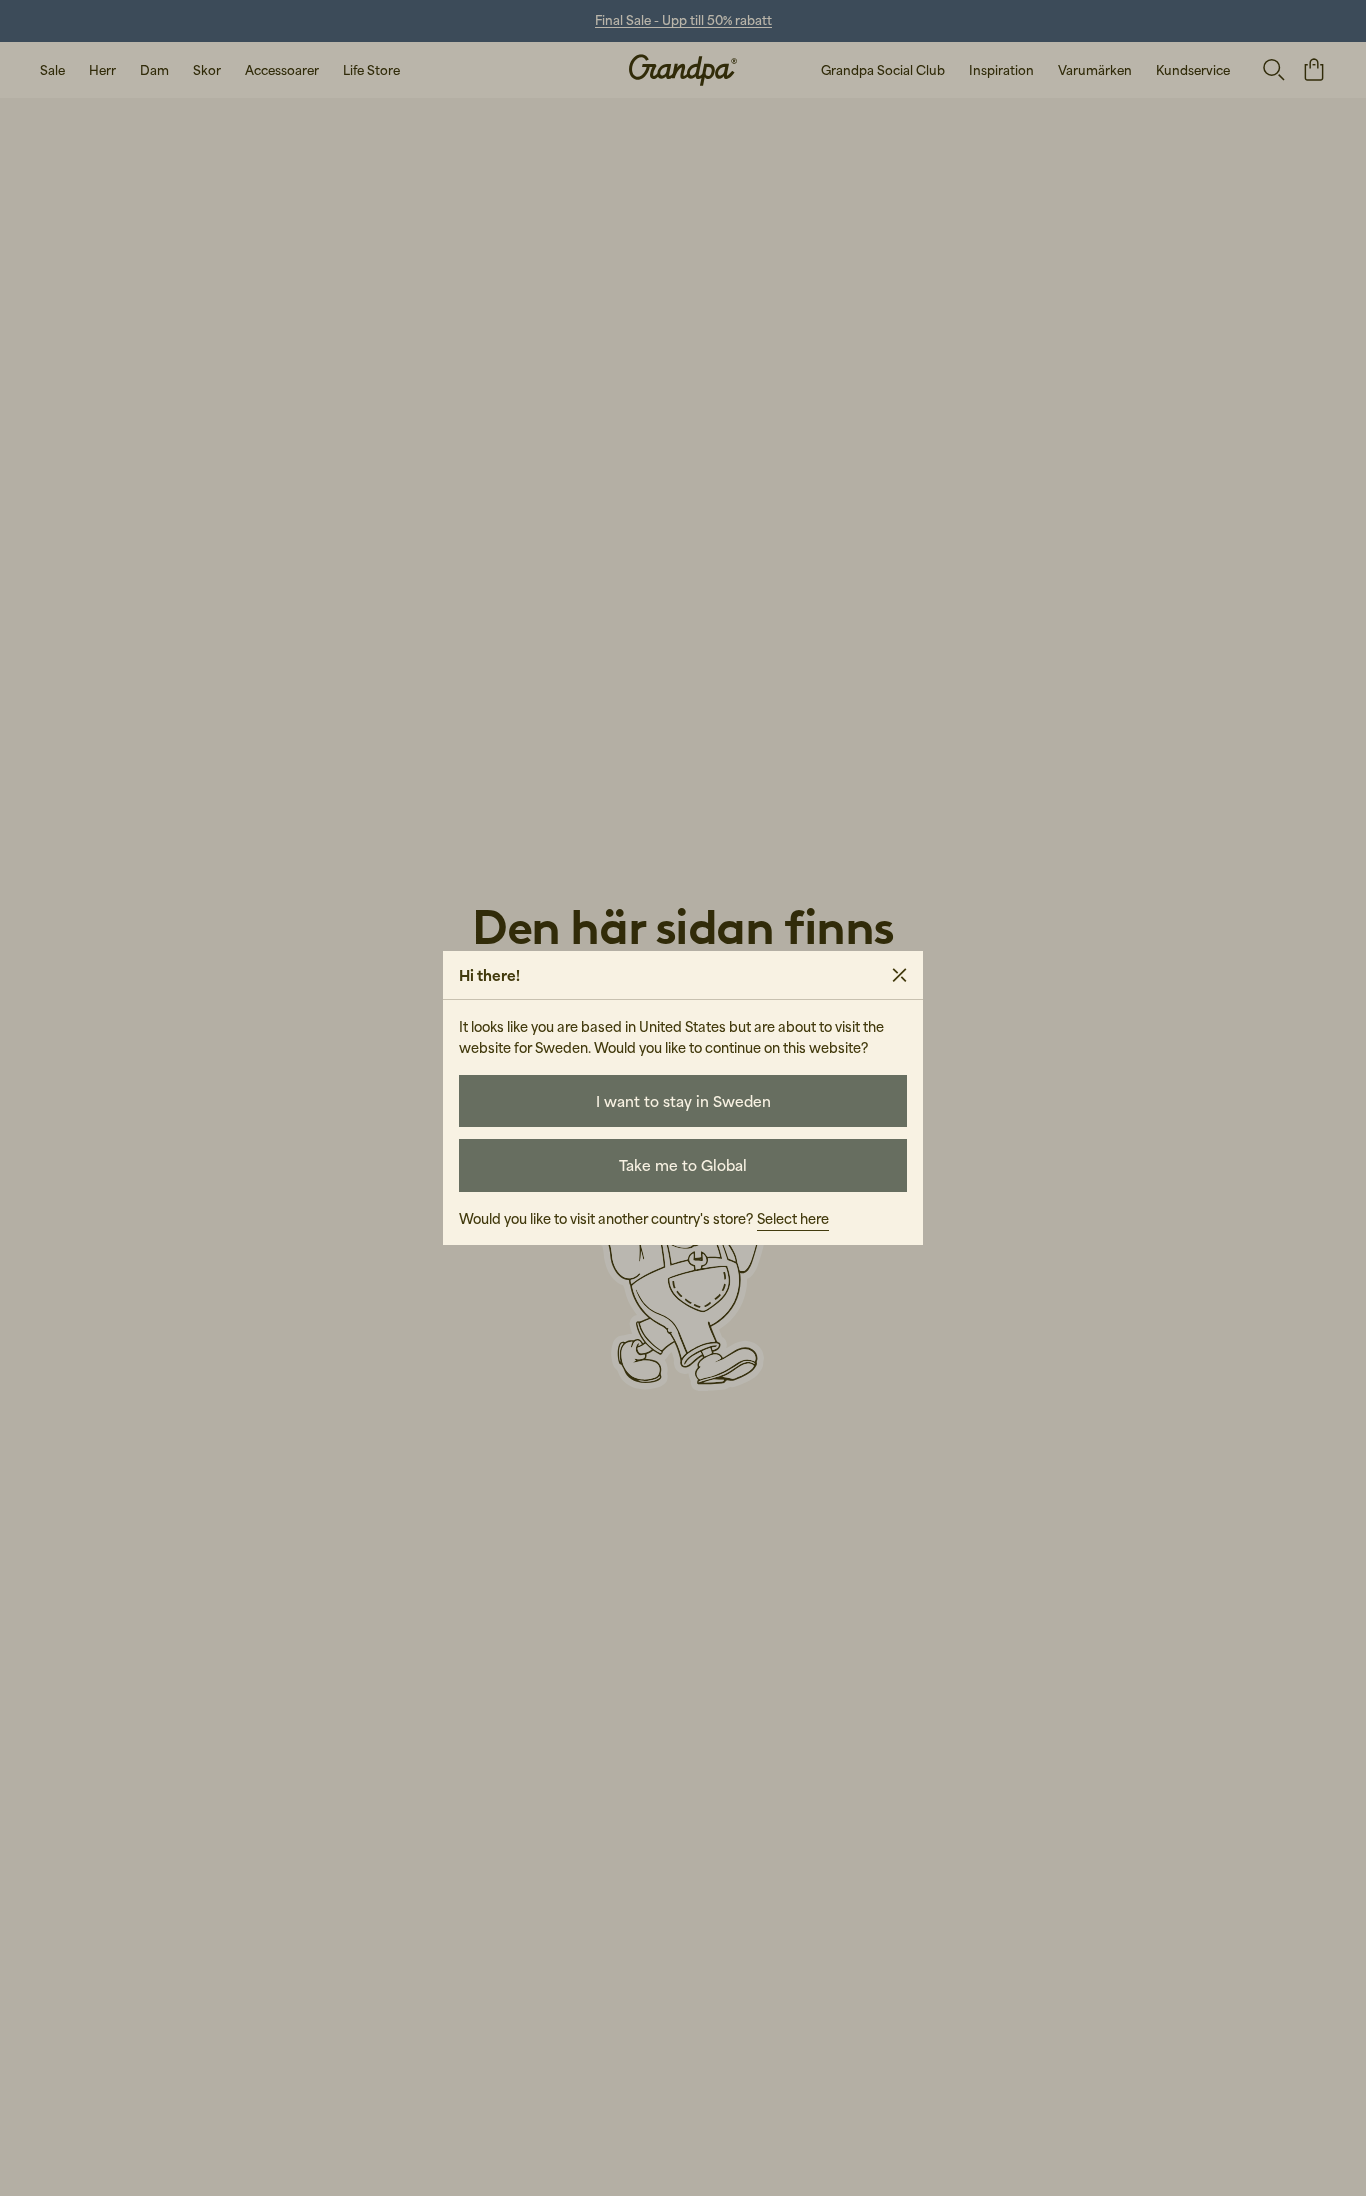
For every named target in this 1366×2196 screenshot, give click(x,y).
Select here (793, 1218)
